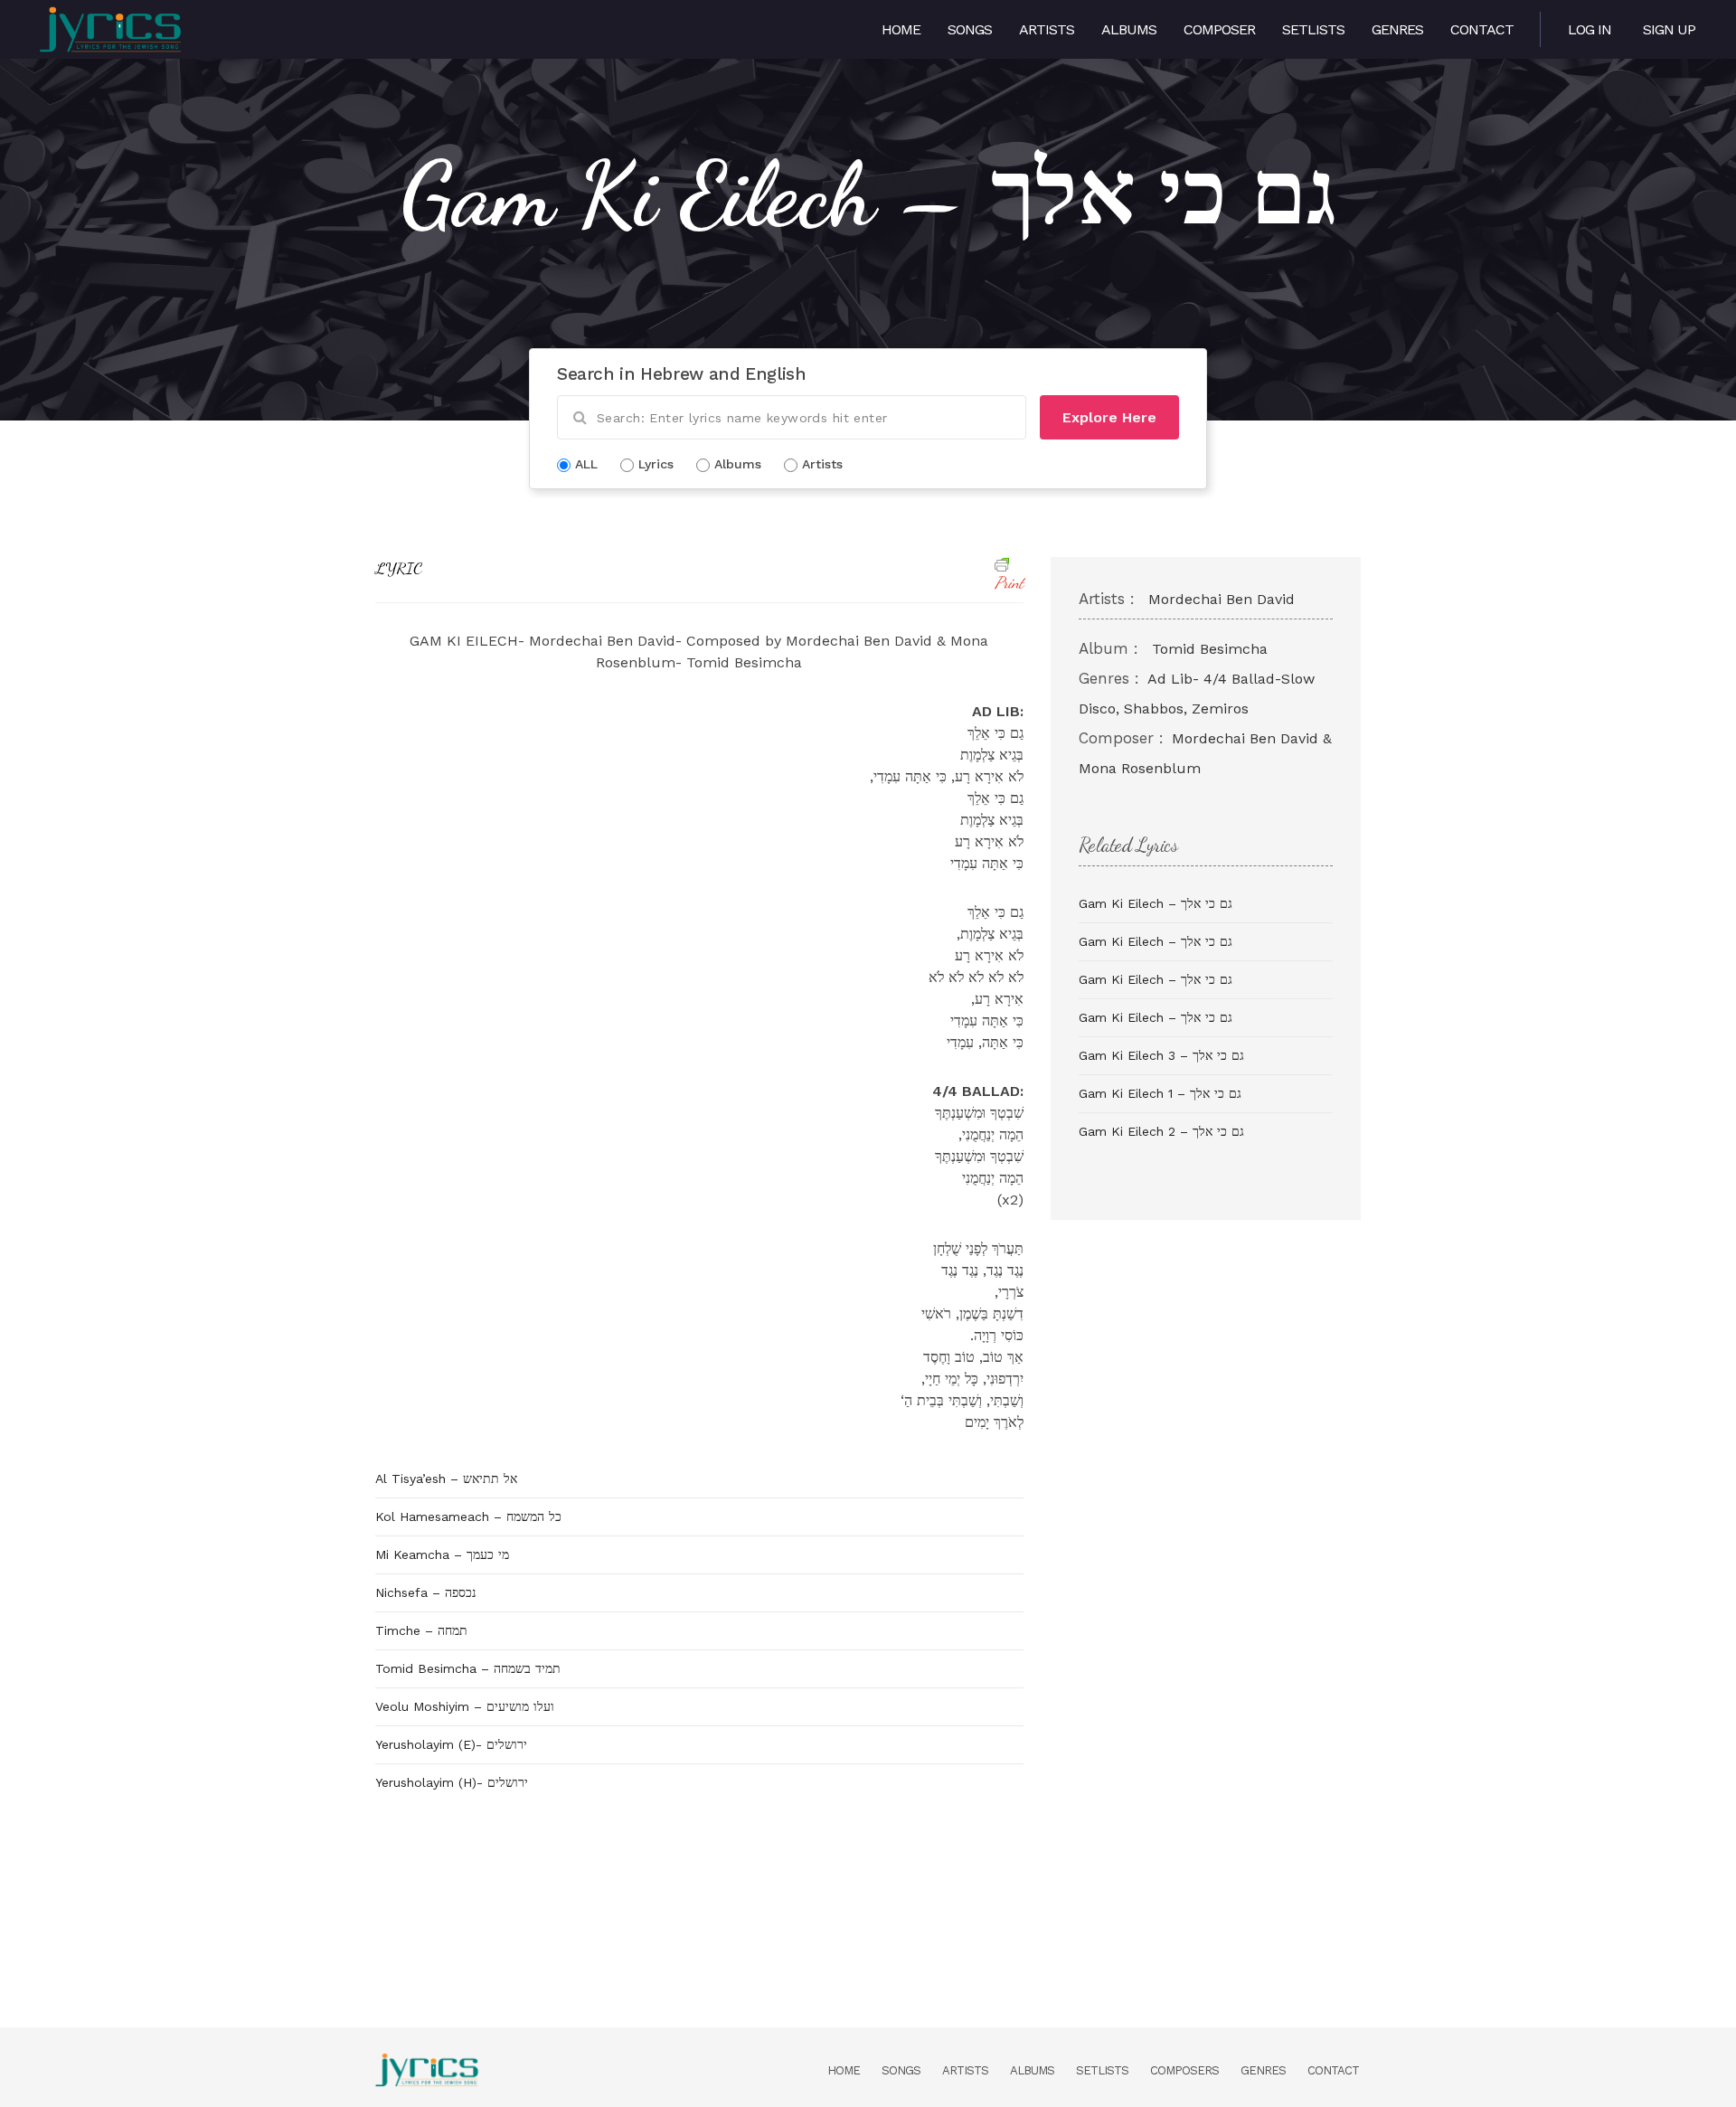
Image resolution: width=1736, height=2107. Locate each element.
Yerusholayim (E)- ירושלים (451, 1744)
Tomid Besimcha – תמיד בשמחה (468, 1668)
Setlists (1313, 29)
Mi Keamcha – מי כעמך (442, 1554)
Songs (970, 29)
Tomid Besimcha (1210, 649)
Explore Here (1109, 417)
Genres (1397, 29)
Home (901, 29)
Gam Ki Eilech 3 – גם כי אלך (1161, 1055)
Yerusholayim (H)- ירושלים (452, 1782)
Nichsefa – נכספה (426, 1592)
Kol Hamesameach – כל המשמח (468, 1516)
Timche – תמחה (421, 1630)
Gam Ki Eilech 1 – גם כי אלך (1160, 1093)
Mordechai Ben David (1222, 599)
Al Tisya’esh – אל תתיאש (446, 1479)
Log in (1590, 29)
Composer (1219, 29)
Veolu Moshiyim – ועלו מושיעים (465, 1706)
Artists (1047, 29)
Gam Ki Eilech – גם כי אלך (1156, 903)
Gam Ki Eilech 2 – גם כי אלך (1161, 1131)
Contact (1482, 29)
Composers (1184, 2070)
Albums (1129, 29)
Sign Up (1669, 29)
